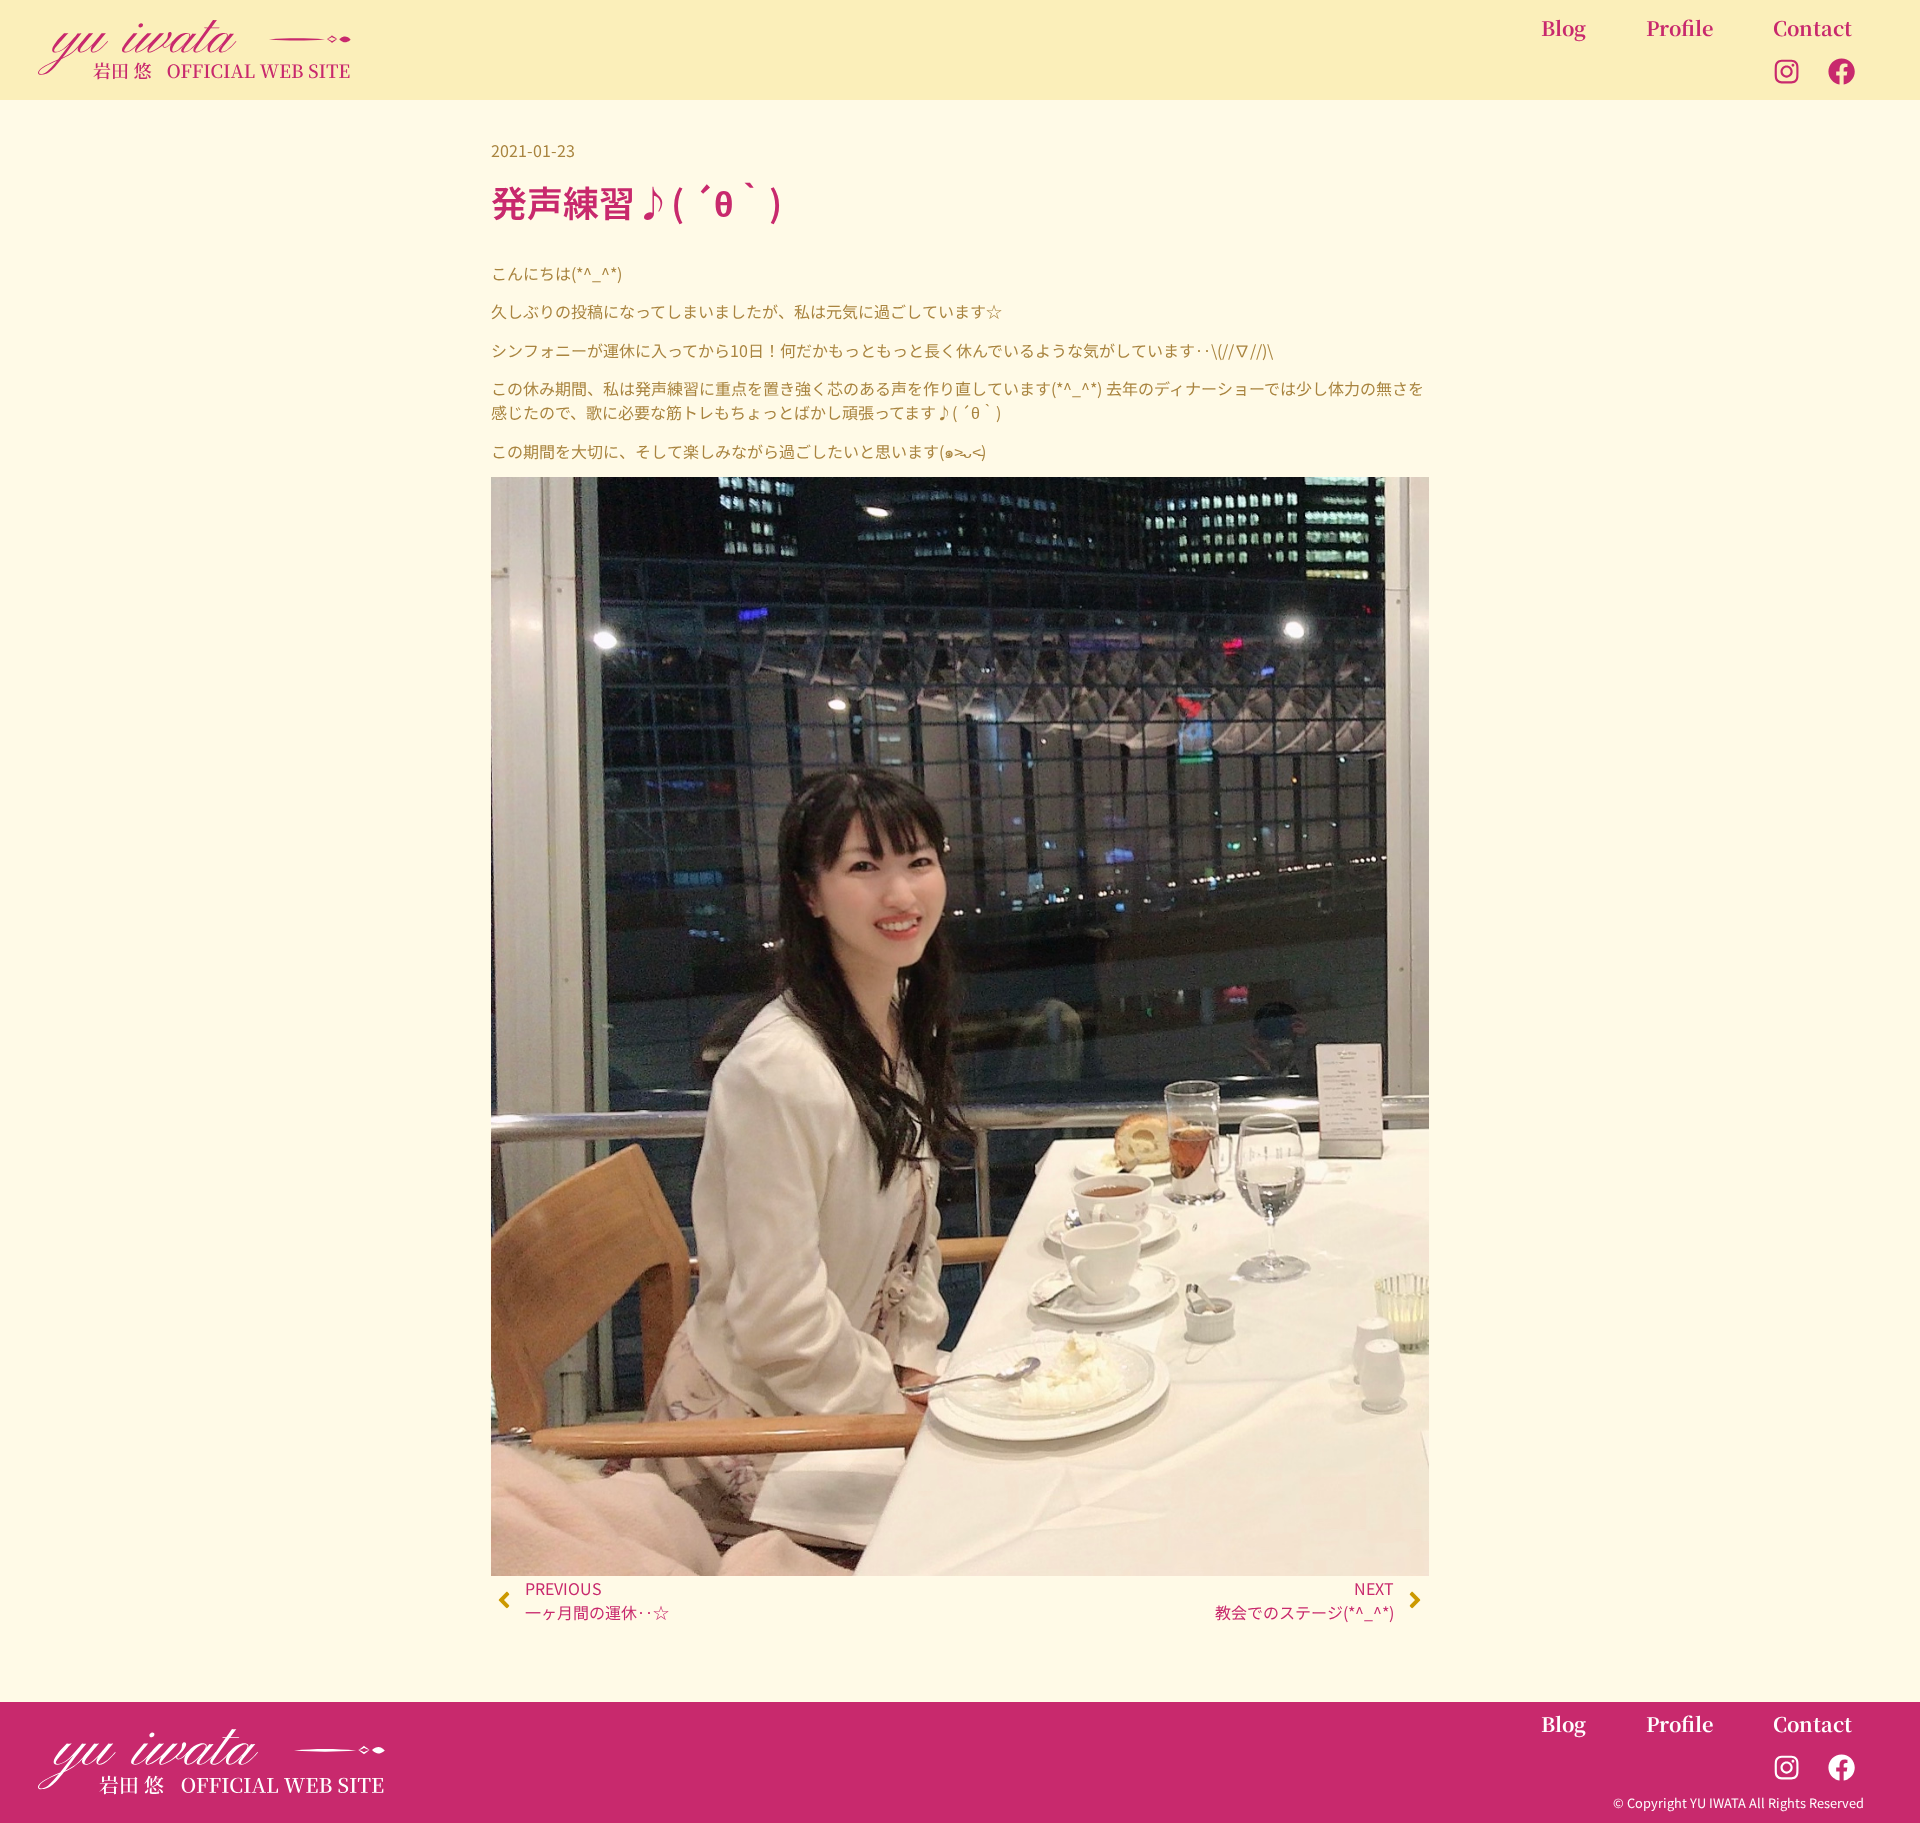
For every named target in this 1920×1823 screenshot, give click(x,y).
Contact (1812, 27)
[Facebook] (1842, 72)
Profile (1679, 27)
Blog (1563, 27)
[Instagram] (1787, 72)
